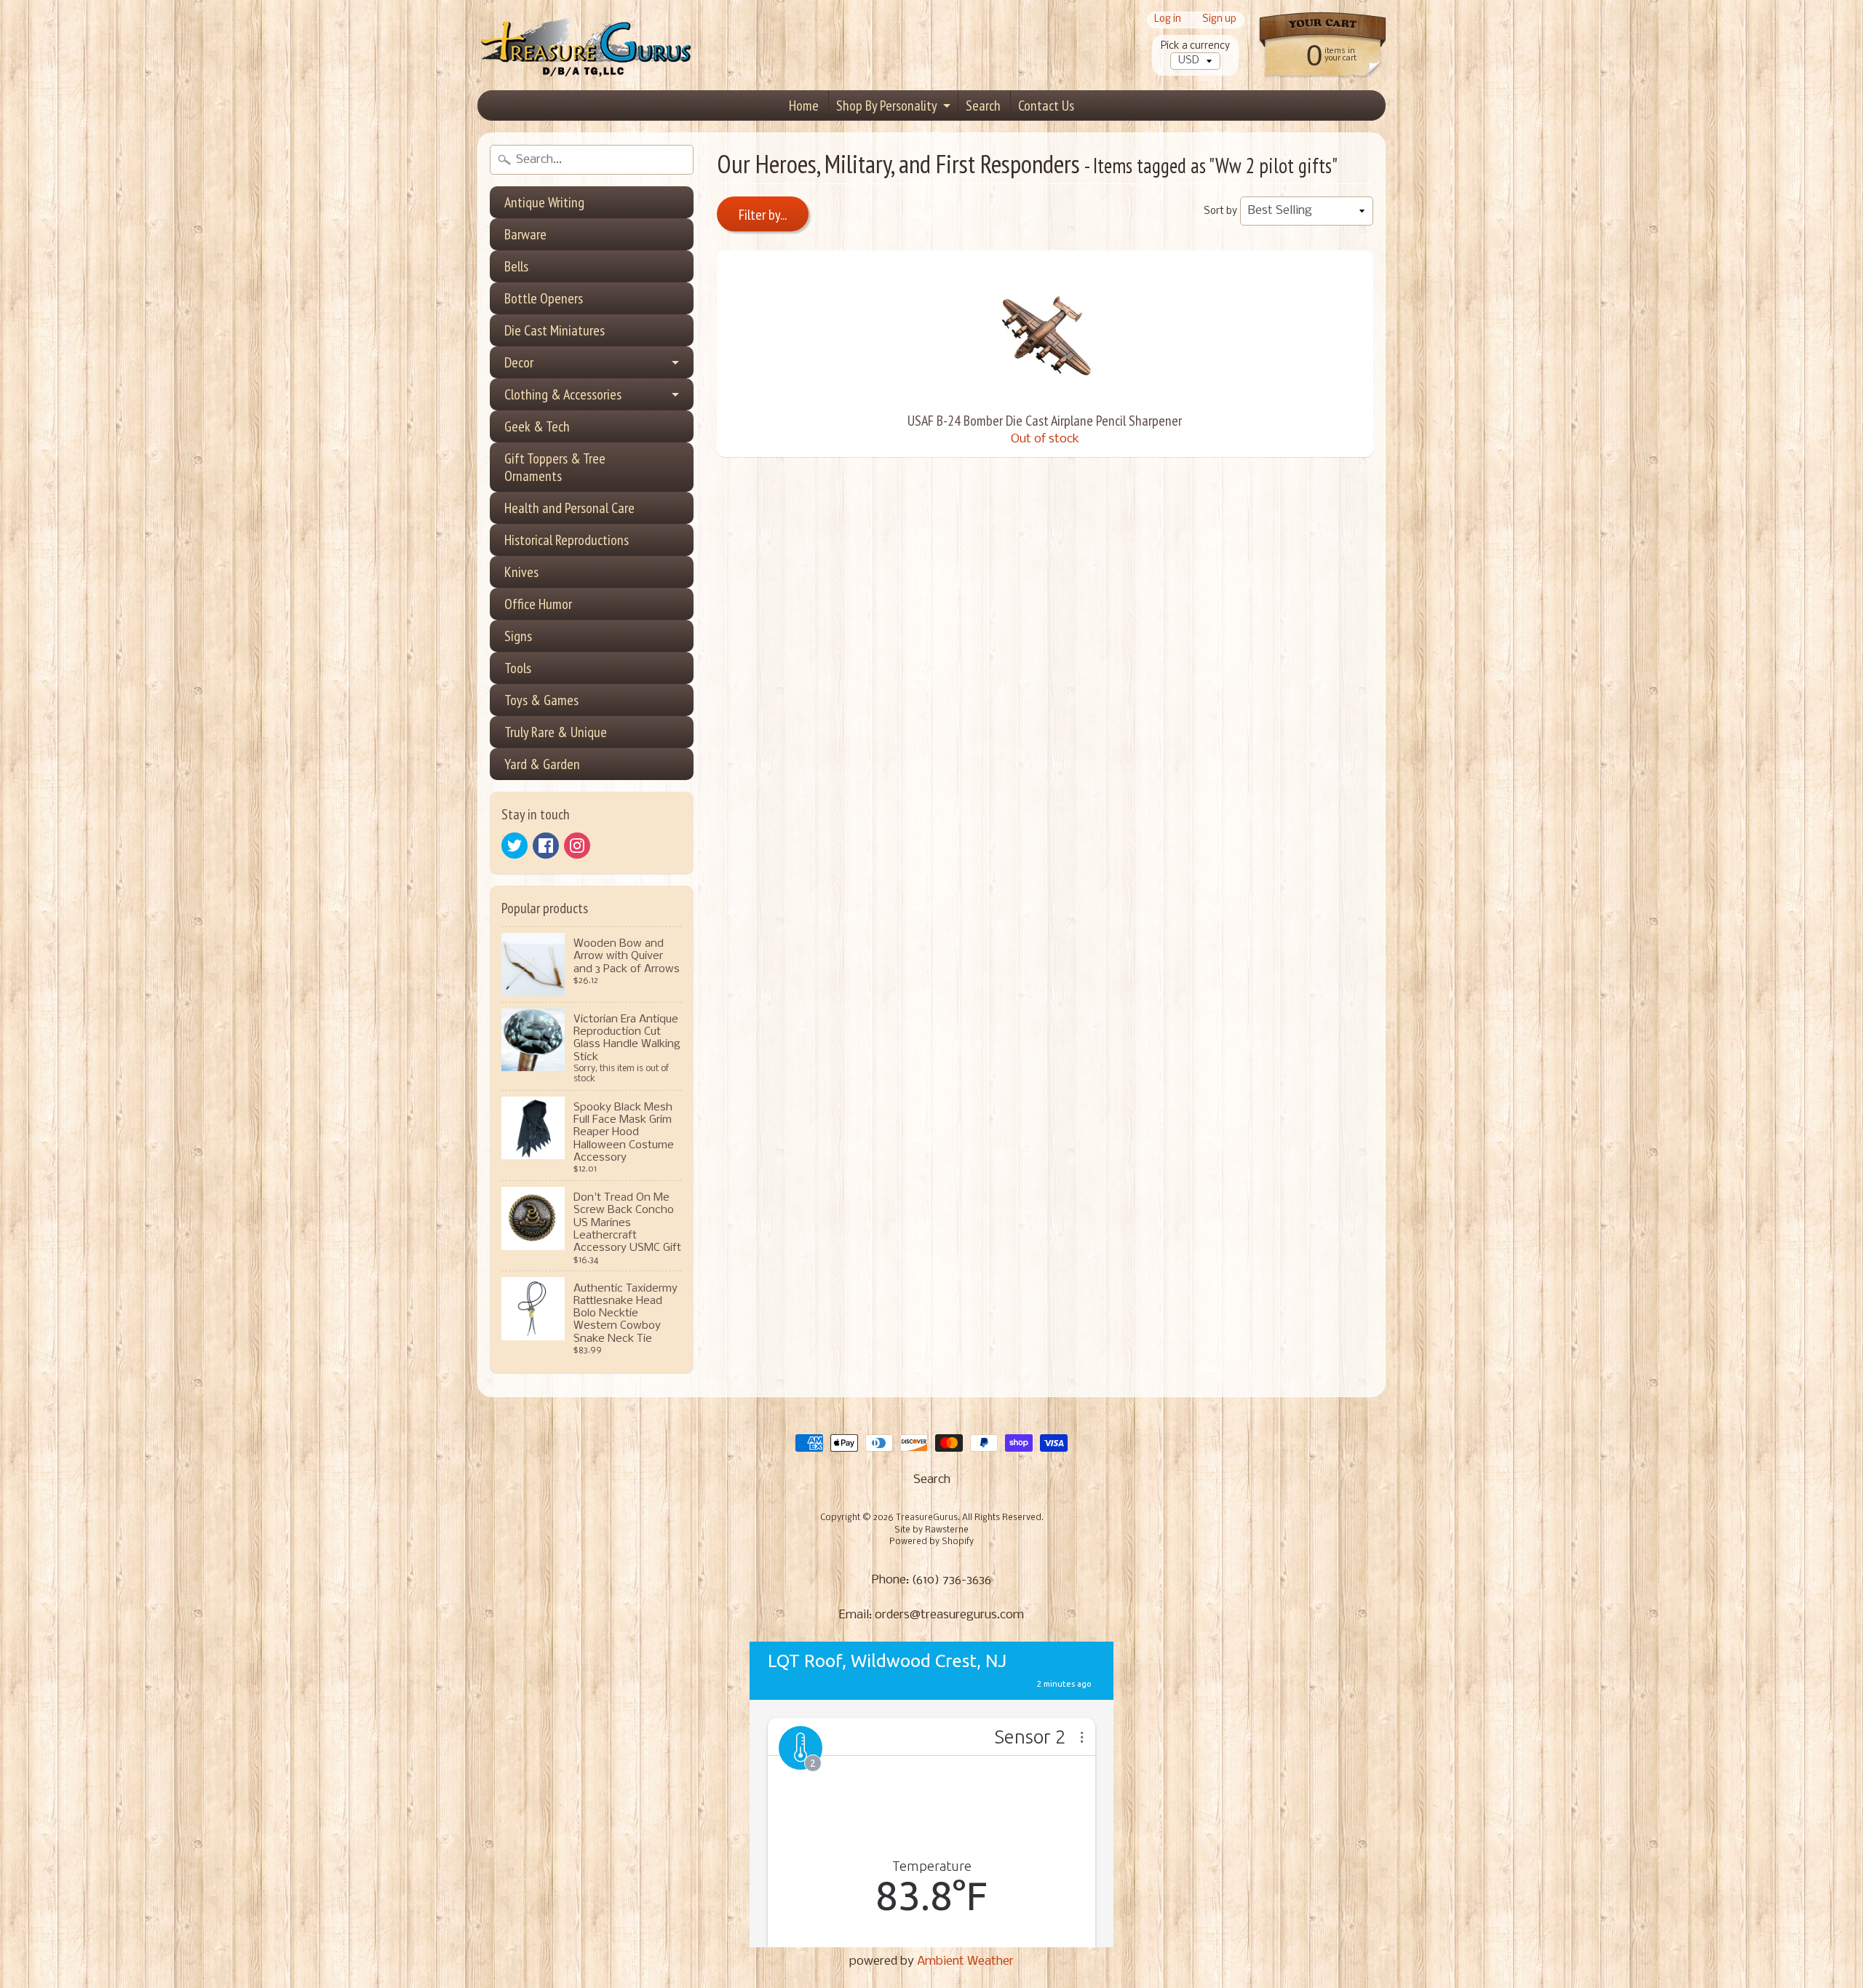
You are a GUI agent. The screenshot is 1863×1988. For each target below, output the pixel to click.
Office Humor (538, 604)
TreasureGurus (927, 1518)
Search (983, 106)
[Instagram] (577, 846)
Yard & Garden (542, 764)
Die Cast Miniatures (555, 330)
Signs (518, 636)
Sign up (1219, 20)
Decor (519, 362)
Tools (518, 668)
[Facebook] (546, 846)
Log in (1168, 20)
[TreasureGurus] (587, 45)
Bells (516, 266)
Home (804, 106)
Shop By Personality (887, 106)
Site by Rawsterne (931, 1530)
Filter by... (763, 215)
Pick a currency (1195, 46)
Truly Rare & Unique (556, 732)
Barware (525, 234)
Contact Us (1046, 106)
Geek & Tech (537, 426)
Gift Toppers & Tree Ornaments (555, 467)
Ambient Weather (965, 1961)
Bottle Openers (544, 298)
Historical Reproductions (567, 540)
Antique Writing (544, 202)
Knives (521, 572)
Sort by (1220, 211)
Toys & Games (541, 700)
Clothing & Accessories (563, 394)
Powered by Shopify (931, 1542)
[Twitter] (515, 846)
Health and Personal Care (569, 508)
